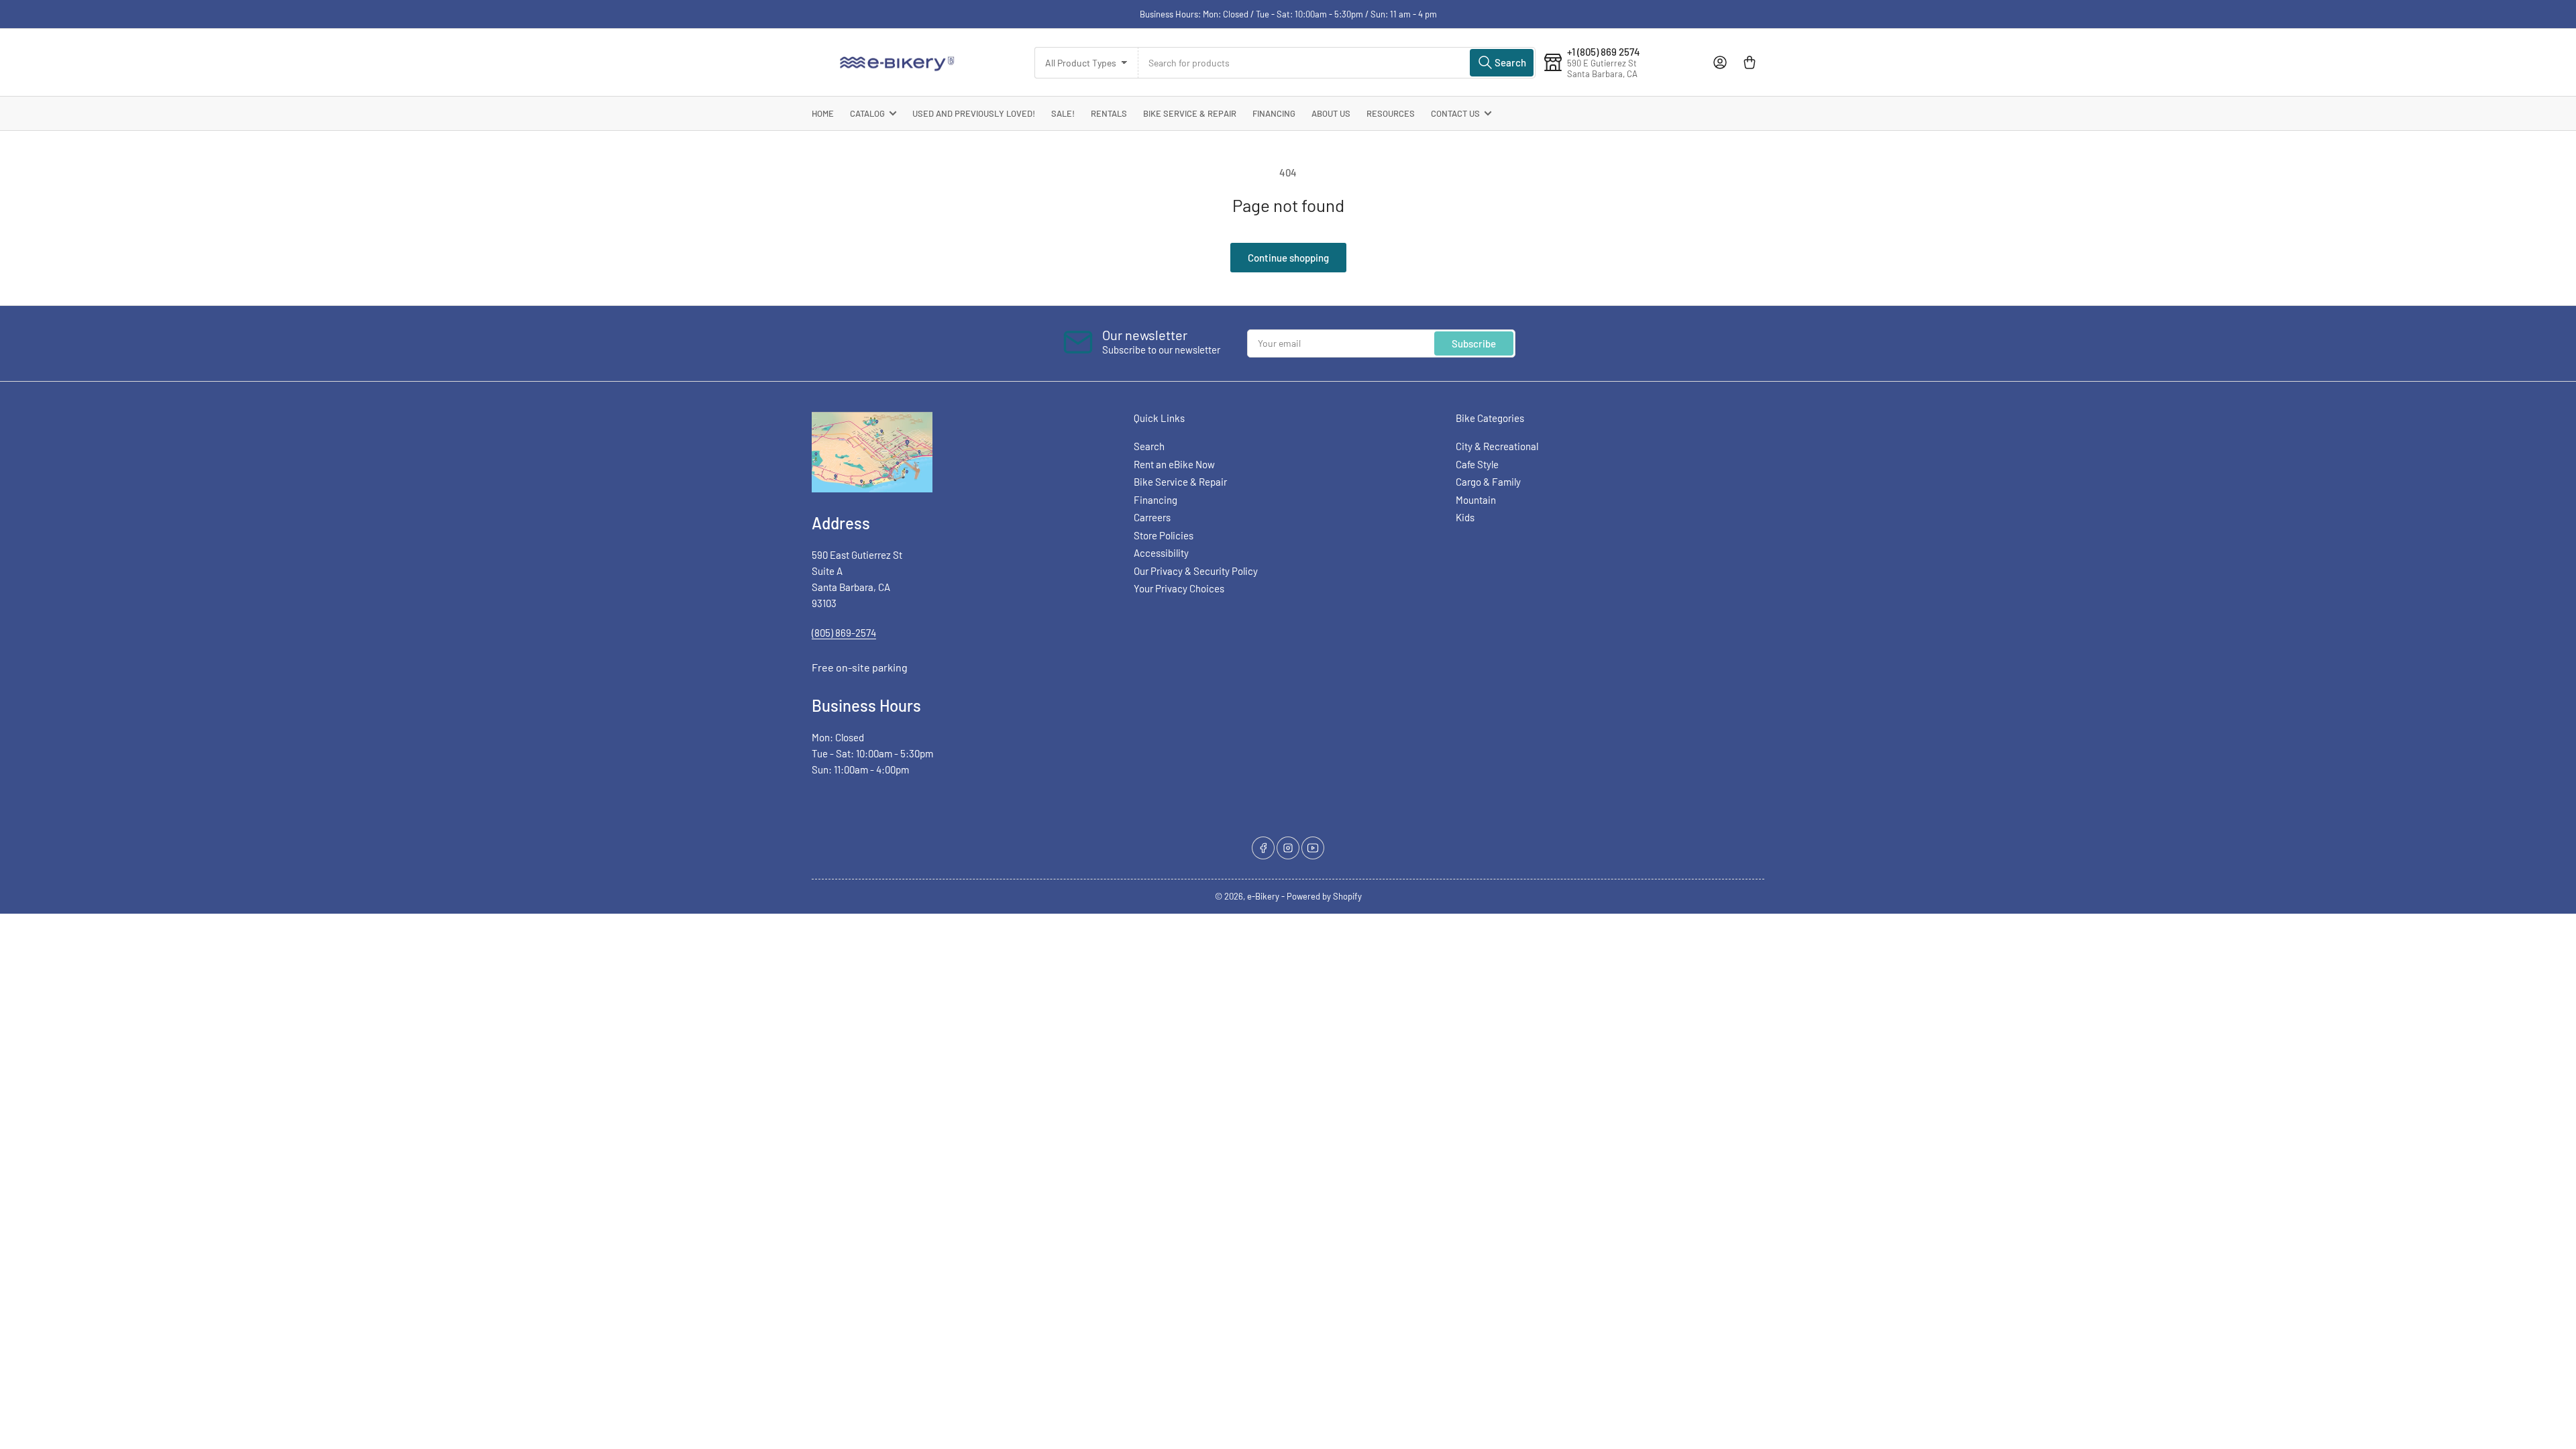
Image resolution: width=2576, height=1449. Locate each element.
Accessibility (1161, 553)
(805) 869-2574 (844, 633)
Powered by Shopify (1324, 896)
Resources (1391, 113)
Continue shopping (1288, 258)
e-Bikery (1263, 896)
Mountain (1476, 500)
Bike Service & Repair (1190, 113)
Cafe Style (1477, 464)
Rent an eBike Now (1174, 464)
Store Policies (1164, 535)
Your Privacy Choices (1179, 588)
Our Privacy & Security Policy (1196, 571)
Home (823, 113)
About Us (1331, 113)
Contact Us (1455, 113)
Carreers (1152, 517)
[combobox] (1337, 63)
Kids (1465, 517)
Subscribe (1474, 343)
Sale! (1063, 113)
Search (1149, 446)
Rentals (1109, 113)
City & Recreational (1497, 446)
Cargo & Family (1488, 482)
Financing (1274, 113)
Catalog (867, 113)
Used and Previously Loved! (974, 113)
